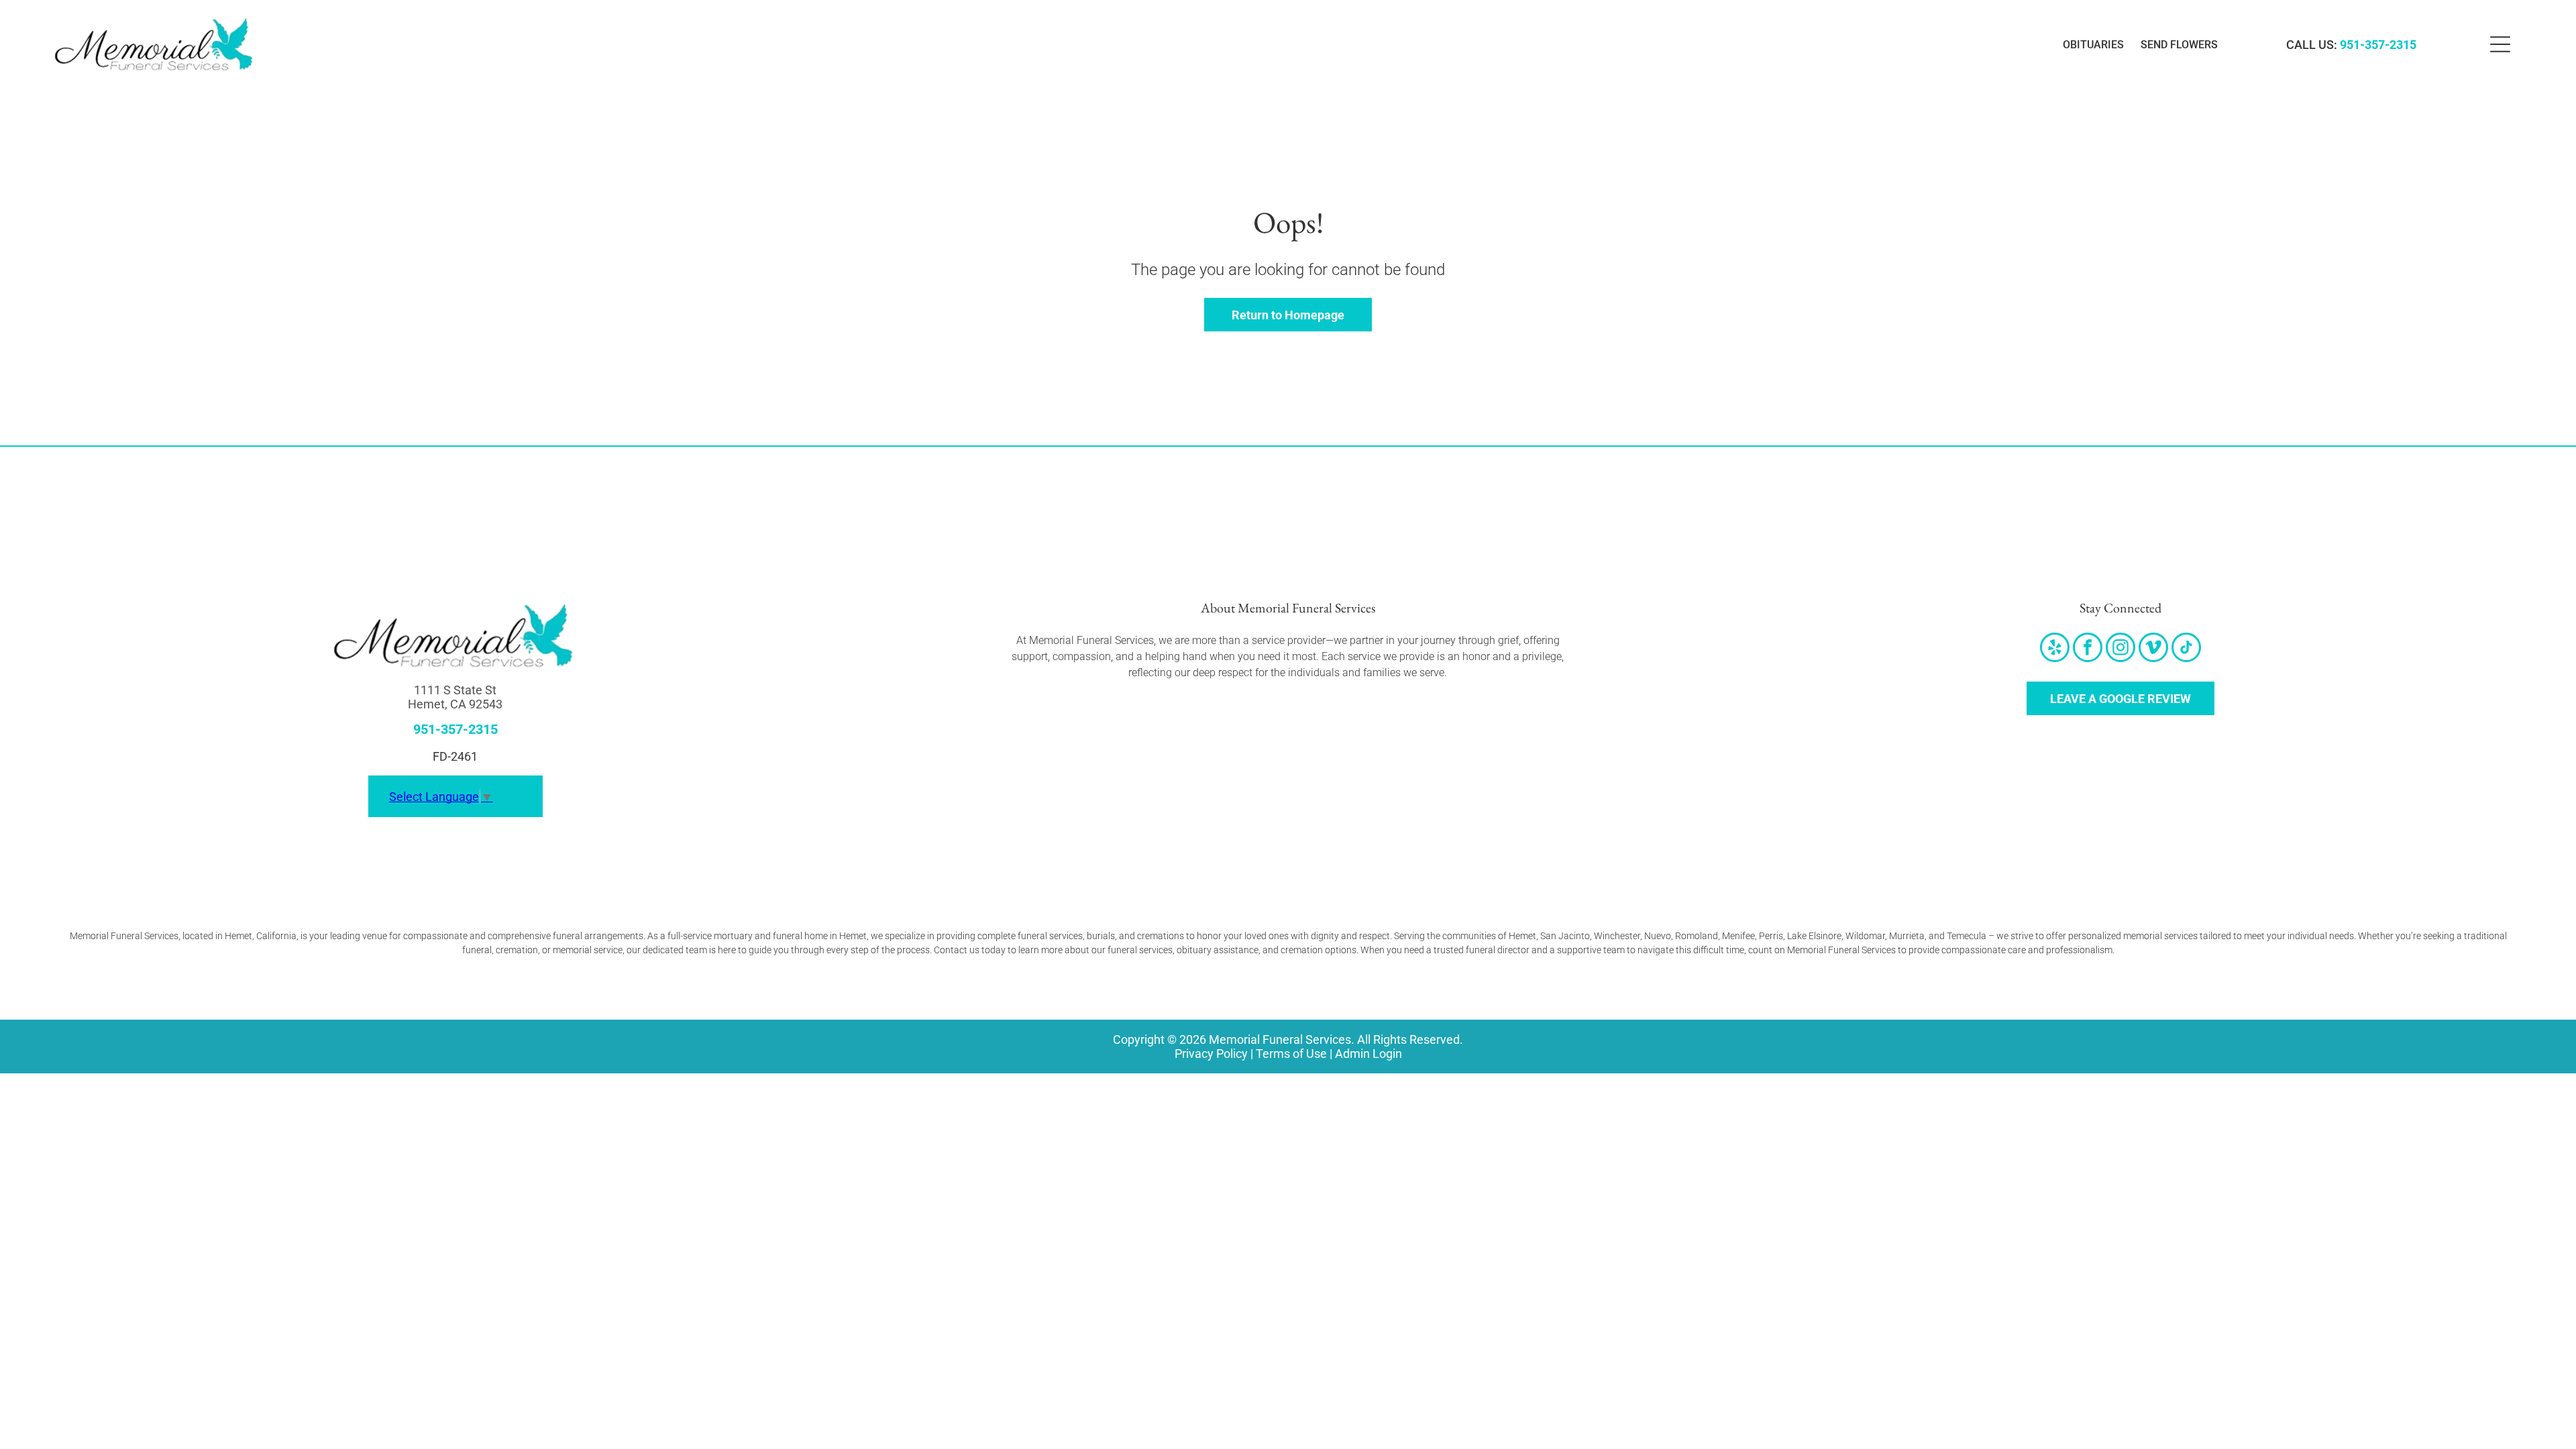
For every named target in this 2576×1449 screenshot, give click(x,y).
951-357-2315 (2378, 45)
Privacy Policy (1211, 1054)
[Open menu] (2500, 44)
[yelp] (2055, 649)
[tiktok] (2186, 649)
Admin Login (1368, 1054)
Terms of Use (1291, 1054)
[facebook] (2088, 649)
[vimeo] (2153, 649)
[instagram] (2121, 649)
